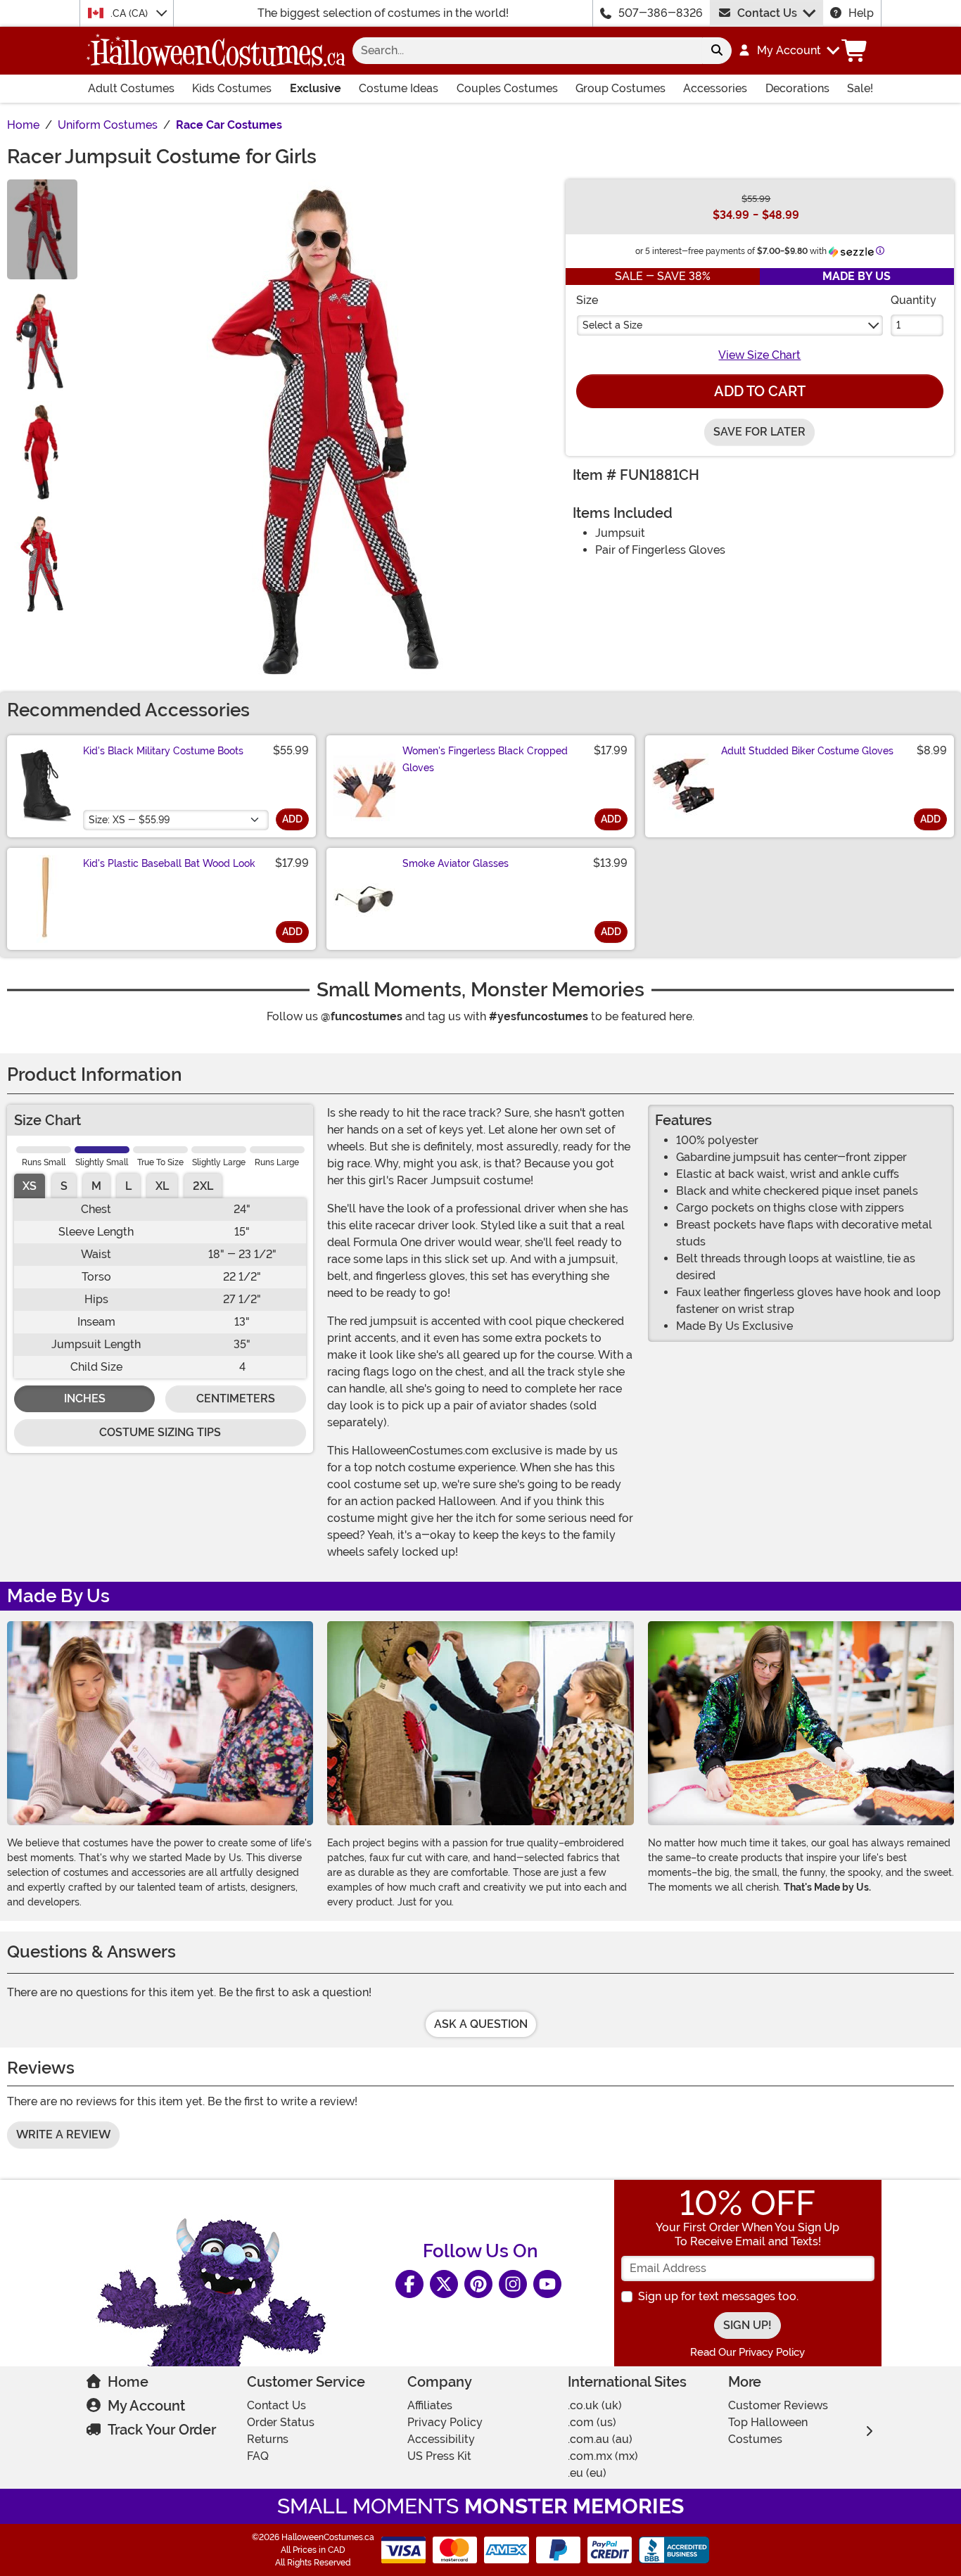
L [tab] (128, 1186)
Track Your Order (162, 2430)
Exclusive (316, 88)
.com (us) (592, 2422)
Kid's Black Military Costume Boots (163, 751)
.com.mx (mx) (603, 2456)
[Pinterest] (478, 2284)
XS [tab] (30, 1186)
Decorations (797, 88)
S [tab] (64, 1186)
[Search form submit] (717, 51)
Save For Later (759, 432)
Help (861, 13)
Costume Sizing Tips (160, 1432)
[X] (444, 2284)
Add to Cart (760, 391)
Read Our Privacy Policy (747, 2352)
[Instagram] (513, 2284)
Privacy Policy (445, 2422)
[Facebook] (409, 2284)
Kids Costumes (232, 88)
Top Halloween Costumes (768, 2431)
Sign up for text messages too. (718, 2296)
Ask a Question (481, 2024)
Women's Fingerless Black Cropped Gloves (485, 759)
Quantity (914, 300)
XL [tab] (162, 1186)
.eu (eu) (587, 2473)
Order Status (281, 2422)
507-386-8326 (661, 13)
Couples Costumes (507, 88)
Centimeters (236, 1398)
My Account (146, 2406)
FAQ (258, 2456)
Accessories (715, 88)
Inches (85, 1398)
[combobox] (527, 51)
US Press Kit (439, 2456)
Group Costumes (620, 88)
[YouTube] (547, 2284)
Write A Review (63, 2134)
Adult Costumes (131, 88)
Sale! (860, 88)
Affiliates (430, 2405)
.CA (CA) (131, 13)
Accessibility (441, 2439)
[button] (788, 51)
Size (587, 300)
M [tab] (96, 1186)
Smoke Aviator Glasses (456, 863)
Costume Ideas (399, 88)
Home (128, 2382)
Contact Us (767, 13)
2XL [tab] (203, 1186)
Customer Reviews (778, 2405)
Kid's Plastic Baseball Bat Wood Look (169, 863)
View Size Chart (759, 355)
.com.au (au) (600, 2439)
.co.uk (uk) (595, 2405)
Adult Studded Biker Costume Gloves (807, 751)
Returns (268, 2439)
